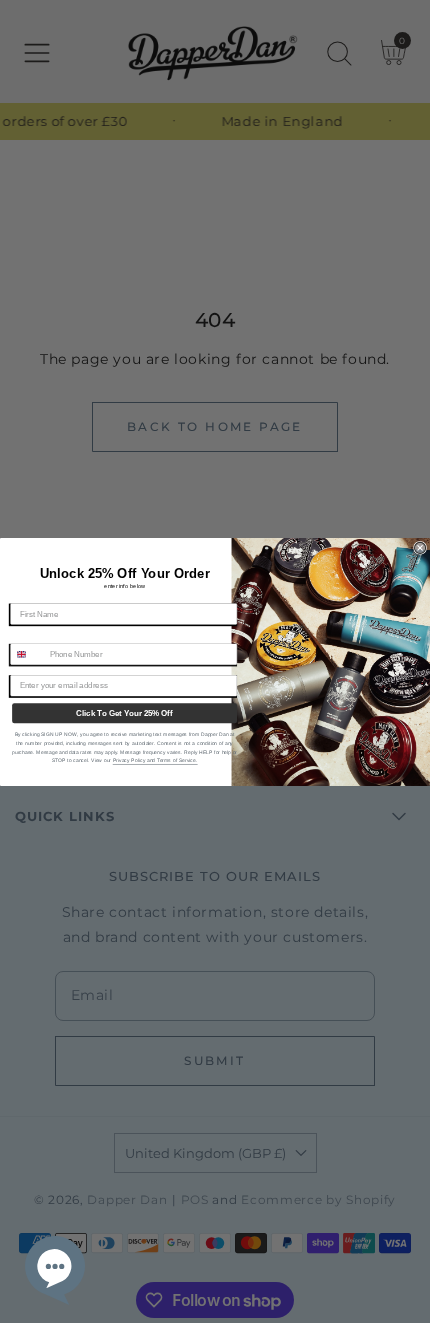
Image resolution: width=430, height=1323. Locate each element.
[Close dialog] (420, 547)
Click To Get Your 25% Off (124, 712)
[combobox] (27, 654)
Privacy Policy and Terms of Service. (155, 760)
